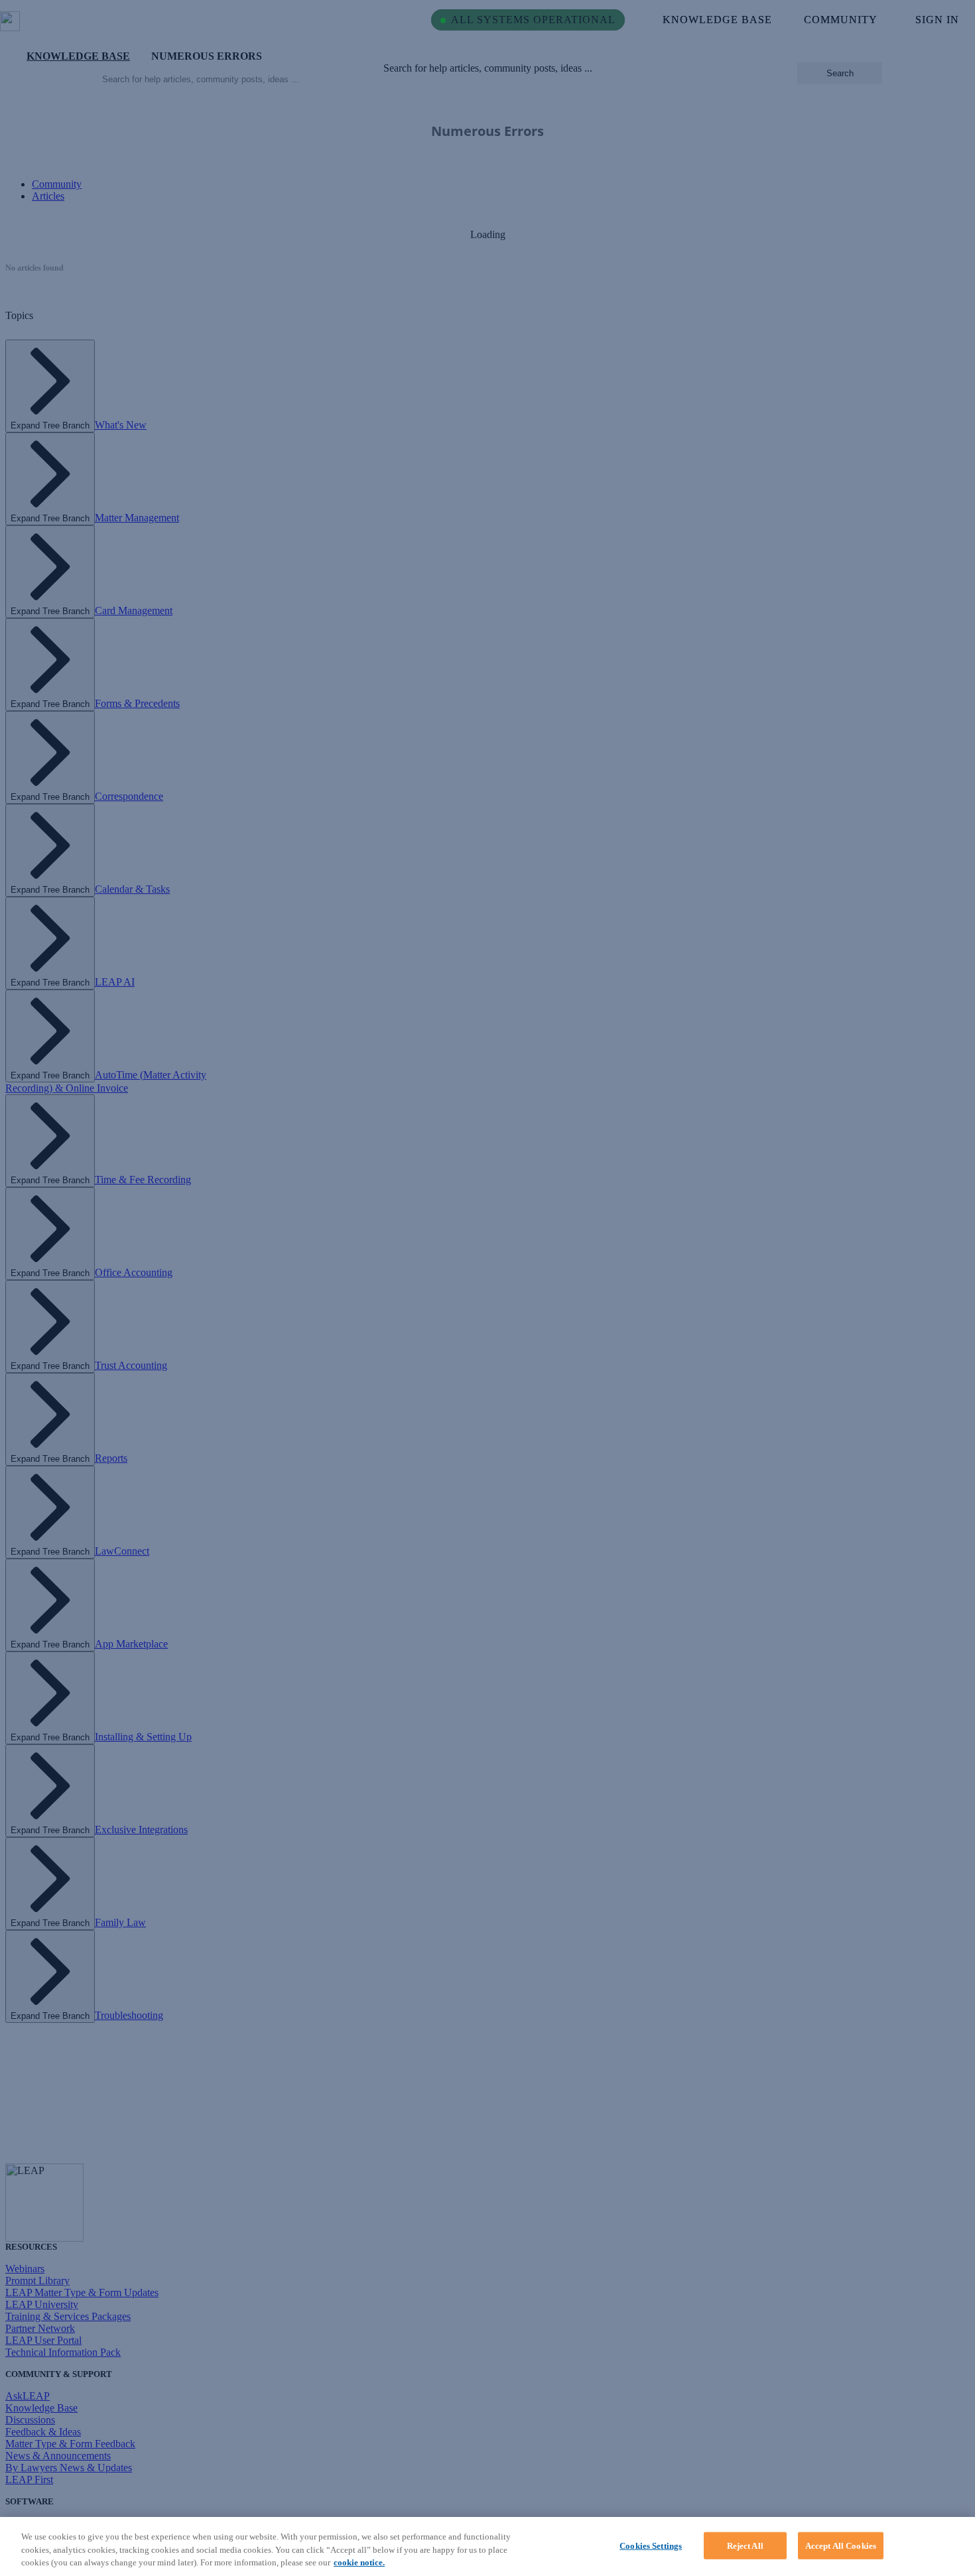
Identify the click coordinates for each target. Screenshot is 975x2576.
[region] (487, 2546)
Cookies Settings (651, 2545)
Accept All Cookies (841, 2545)
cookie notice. (359, 2562)
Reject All (745, 2545)
